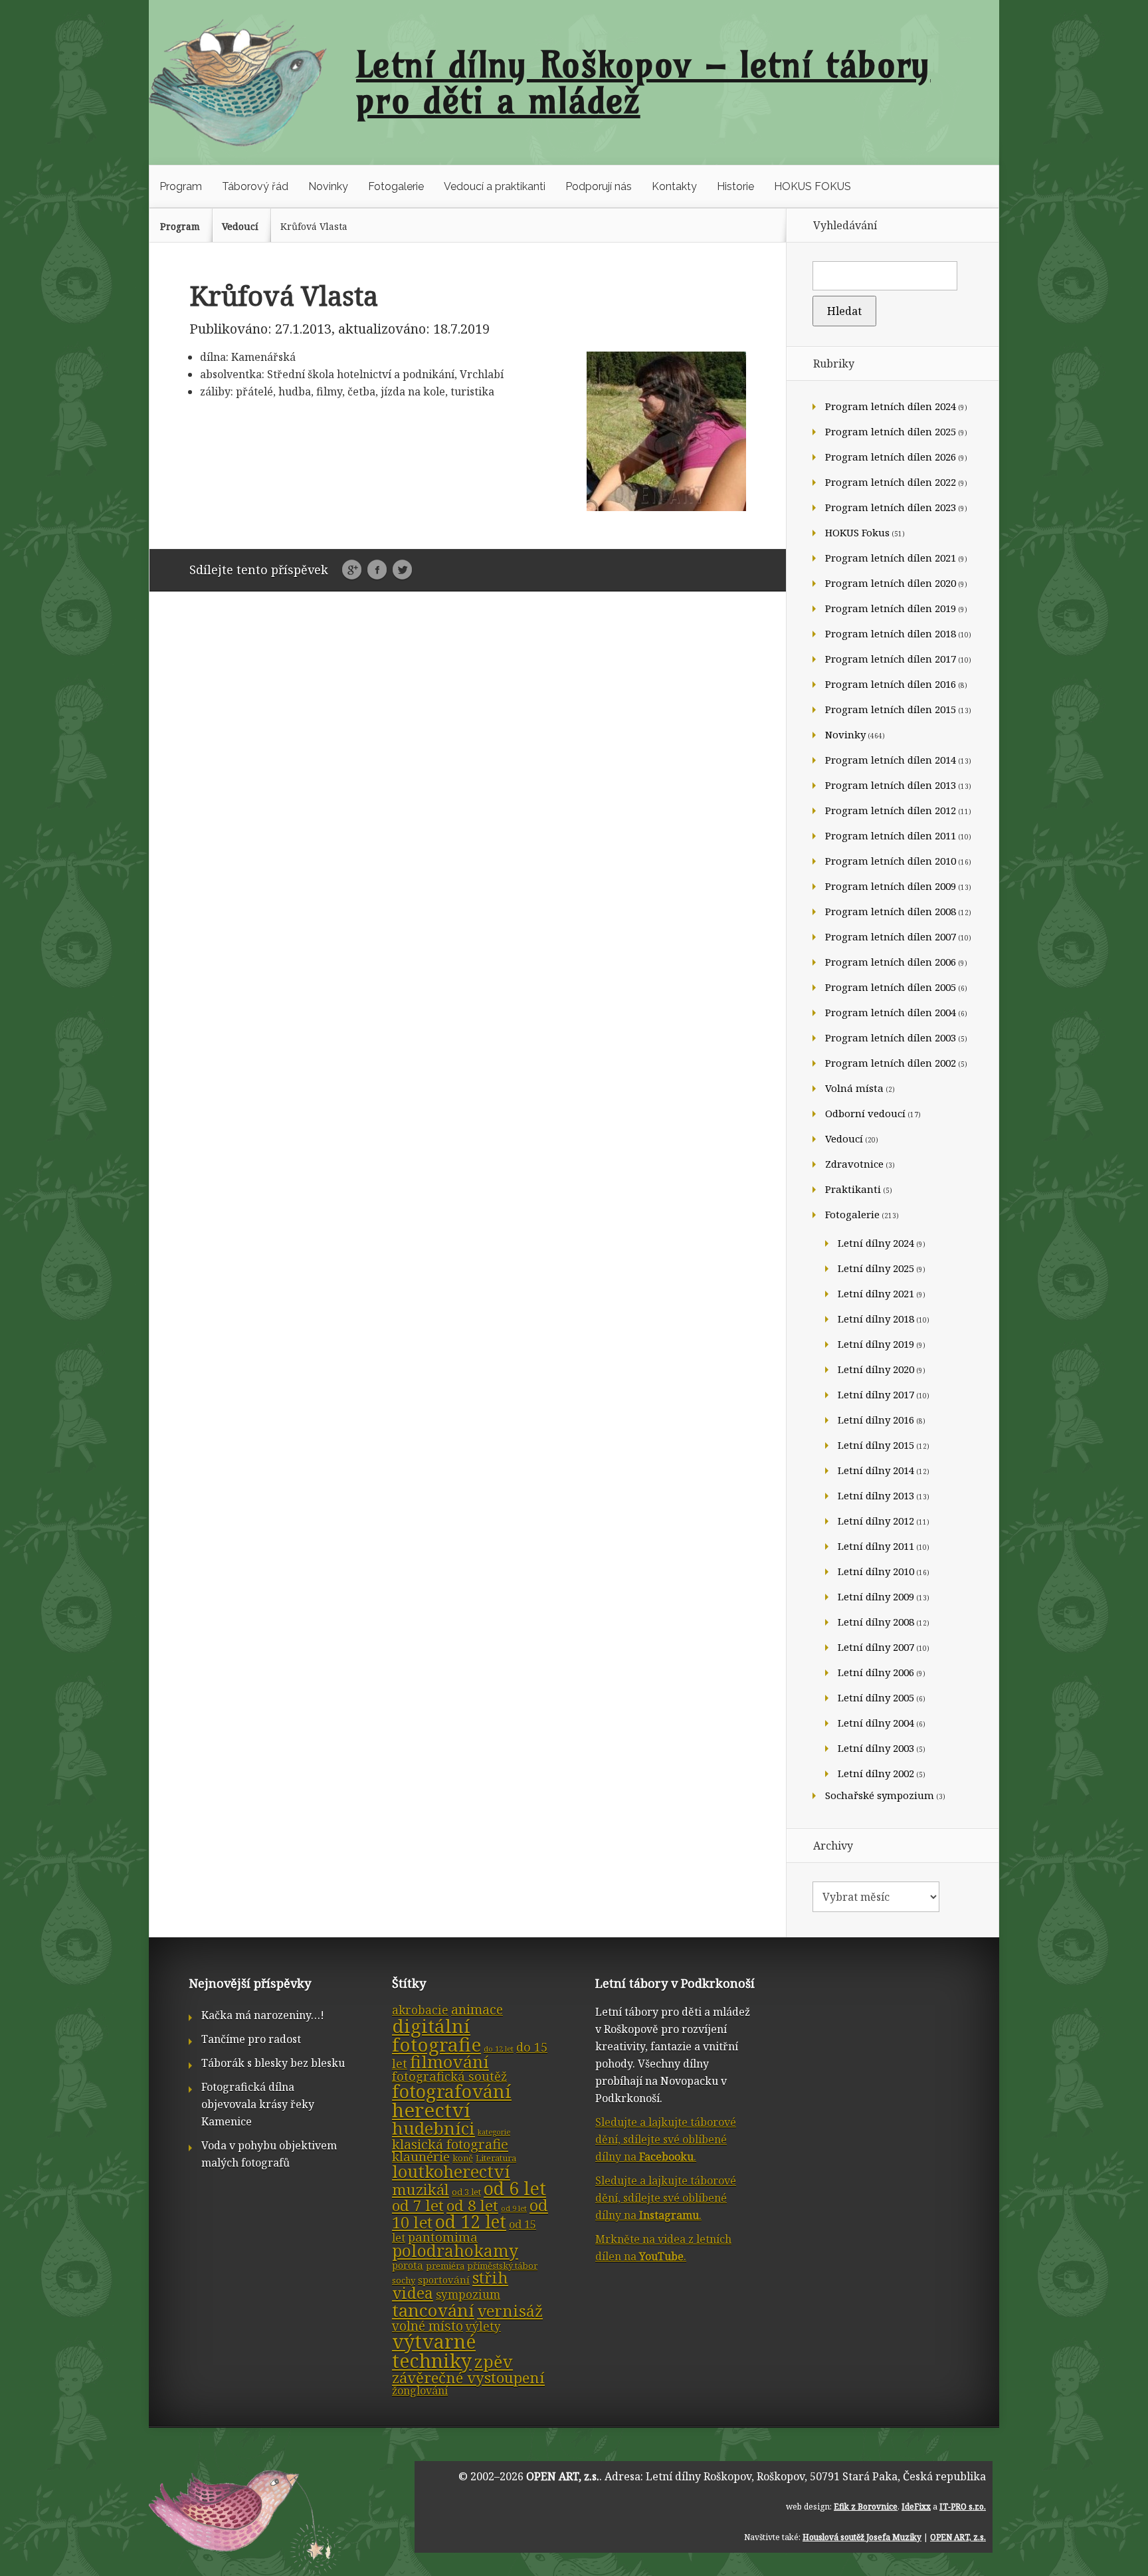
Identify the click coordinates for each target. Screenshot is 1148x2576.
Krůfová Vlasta (314, 226)
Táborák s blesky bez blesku (273, 2063)
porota (408, 2265)
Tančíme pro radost (251, 2039)
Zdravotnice (854, 1164)
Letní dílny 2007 (876, 1647)
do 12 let (499, 2049)
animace (477, 2009)
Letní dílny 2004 (876, 1723)
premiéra (445, 2266)
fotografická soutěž (449, 2076)
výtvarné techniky (434, 2351)
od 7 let (418, 2205)
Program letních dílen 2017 (891, 659)
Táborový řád (255, 186)
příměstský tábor (502, 2266)
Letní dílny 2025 (876, 1268)
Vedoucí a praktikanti (495, 186)
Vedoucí (240, 226)
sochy (404, 2280)
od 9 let (514, 2208)
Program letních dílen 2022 (891, 482)
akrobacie (420, 2010)
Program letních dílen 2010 (891, 861)
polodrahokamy (455, 2251)
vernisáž (510, 2311)
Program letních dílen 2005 (891, 987)
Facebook (377, 570)
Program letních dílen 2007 (891, 936)
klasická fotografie (450, 2144)
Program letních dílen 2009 (891, 886)
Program (181, 186)
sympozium (468, 2295)
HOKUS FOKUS (813, 186)
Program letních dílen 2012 (891, 810)
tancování (433, 2310)
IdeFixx (916, 2507)
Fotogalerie (396, 186)
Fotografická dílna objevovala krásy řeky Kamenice (258, 2104)
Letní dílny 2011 (876, 1546)
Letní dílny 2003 (876, 1748)
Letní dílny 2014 (876, 1470)
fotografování (452, 2091)
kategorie (494, 2132)
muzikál (421, 2190)
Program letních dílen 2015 (891, 709)
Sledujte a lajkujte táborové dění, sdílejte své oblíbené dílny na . (666, 2139)
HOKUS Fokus (857, 532)
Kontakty (674, 186)
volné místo (428, 2326)
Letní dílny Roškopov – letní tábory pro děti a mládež (643, 82)
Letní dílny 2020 (876, 1369)
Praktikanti (853, 1189)
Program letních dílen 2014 (891, 760)
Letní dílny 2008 (876, 1622)
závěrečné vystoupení (468, 2378)
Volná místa (854, 1088)
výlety (483, 2326)
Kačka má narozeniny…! (263, 2015)
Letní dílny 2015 (876, 1445)
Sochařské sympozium (880, 1795)
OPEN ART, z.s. (563, 2476)
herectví (431, 2110)
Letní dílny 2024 (876, 1243)
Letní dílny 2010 (876, 1571)
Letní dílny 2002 (876, 1773)
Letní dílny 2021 (876, 1293)
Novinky (328, 186)
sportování (444, 2280)
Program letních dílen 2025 (891, 431)
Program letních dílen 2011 (891, 835)
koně (463, 2158)
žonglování (420, 2391)
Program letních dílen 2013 (891, 785)
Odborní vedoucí (865, 1113)
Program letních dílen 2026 (891, 457)
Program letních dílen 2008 (891, 911)
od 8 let (472, 2205)
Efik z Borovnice (866, 2507)
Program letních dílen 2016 (891, 684)
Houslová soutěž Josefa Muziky (862, 2537)
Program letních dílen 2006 (891, 962)
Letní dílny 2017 (876, 1394)
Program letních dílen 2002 (891, 1063)
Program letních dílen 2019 (891, 608)
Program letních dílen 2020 (891, 583)
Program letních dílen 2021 (891, 558)
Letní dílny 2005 (876, 1697)
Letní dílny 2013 (876, 1495)
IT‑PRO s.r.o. (963, 2507)
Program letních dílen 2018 (891, 633)
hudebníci (433, 2128)
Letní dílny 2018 (876, 1319)
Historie (735, 186)
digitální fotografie (436, 2035)
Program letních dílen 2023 (891, 507)
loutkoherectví (451, 2171)
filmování (449, 2062)
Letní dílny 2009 (876, 1596)
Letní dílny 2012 (876, 1521)
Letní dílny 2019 (876, 1344)
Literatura (496, 2158)
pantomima (443, 2237)
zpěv (494, 2361)
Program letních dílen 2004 (891, 1012)
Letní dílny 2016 (876, 1420)
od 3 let (466, 2192)
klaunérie (421, 2157)
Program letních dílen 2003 (891, 1037)
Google (352, 570)
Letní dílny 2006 (876, 1672)
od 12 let (471, 2222)
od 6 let (515, 2188)
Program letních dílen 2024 (891, 406)
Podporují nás (599, 186)
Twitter (402, 570)
